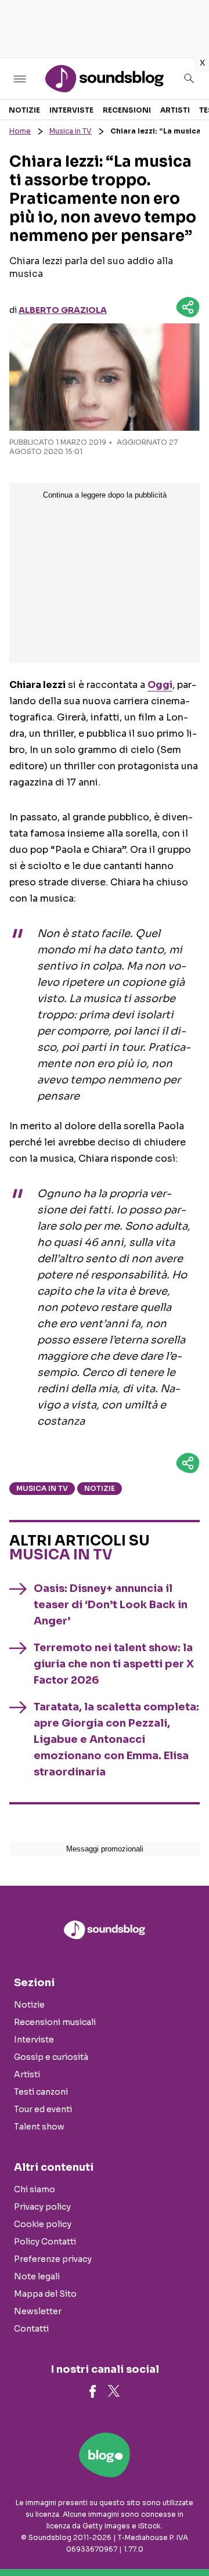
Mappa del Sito (45, 2294)
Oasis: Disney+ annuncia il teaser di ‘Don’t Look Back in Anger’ (111, 1605)
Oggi (160, 685)
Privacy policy (42, 2207)
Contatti (31, 2329)
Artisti (175, 110)
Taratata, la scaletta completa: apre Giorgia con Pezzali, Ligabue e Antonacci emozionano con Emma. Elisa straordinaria (116, 1739)
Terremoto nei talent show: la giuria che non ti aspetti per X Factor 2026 (114, 1664)
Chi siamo (35, 2189)
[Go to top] (186, 2538)
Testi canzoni (41, 2092)
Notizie (24, 110)
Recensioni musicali (55, 2022)
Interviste (71, 110)
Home (20, 131)
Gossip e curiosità (51, 2057)
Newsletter (38, 2311)
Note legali (37, 2276)
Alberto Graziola (63, 310)
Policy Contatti (45, 2242)
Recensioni (127, 110)
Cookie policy (43, 2224)
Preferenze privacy (53, 2259)
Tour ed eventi (43, 2109)
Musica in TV (71, 131)
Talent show (39, 2127)
